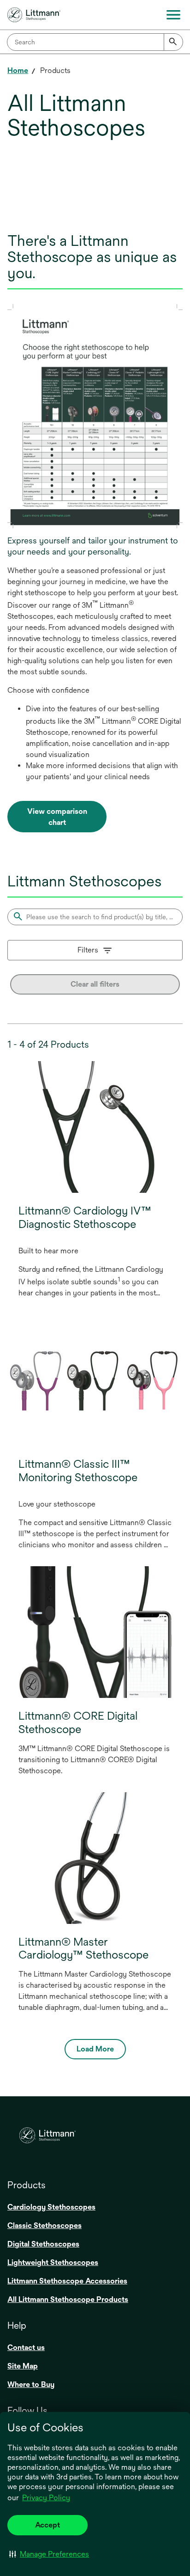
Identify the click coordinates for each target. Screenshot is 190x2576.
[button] (49, 2554)
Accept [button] (47, 2525)
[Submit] (173, 42)
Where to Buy (31, 2384)
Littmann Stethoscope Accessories (67, 2281)
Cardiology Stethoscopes (51, 2207)
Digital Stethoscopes (43, 2244)
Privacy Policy (46, 2498)
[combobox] (95, 42)
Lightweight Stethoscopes (53, 2262)
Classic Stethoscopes (45, 2225)
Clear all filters (95, 984)
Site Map (23, 2366)
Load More (95, 2049)
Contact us (26, 2347)
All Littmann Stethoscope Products (68, 2299)
